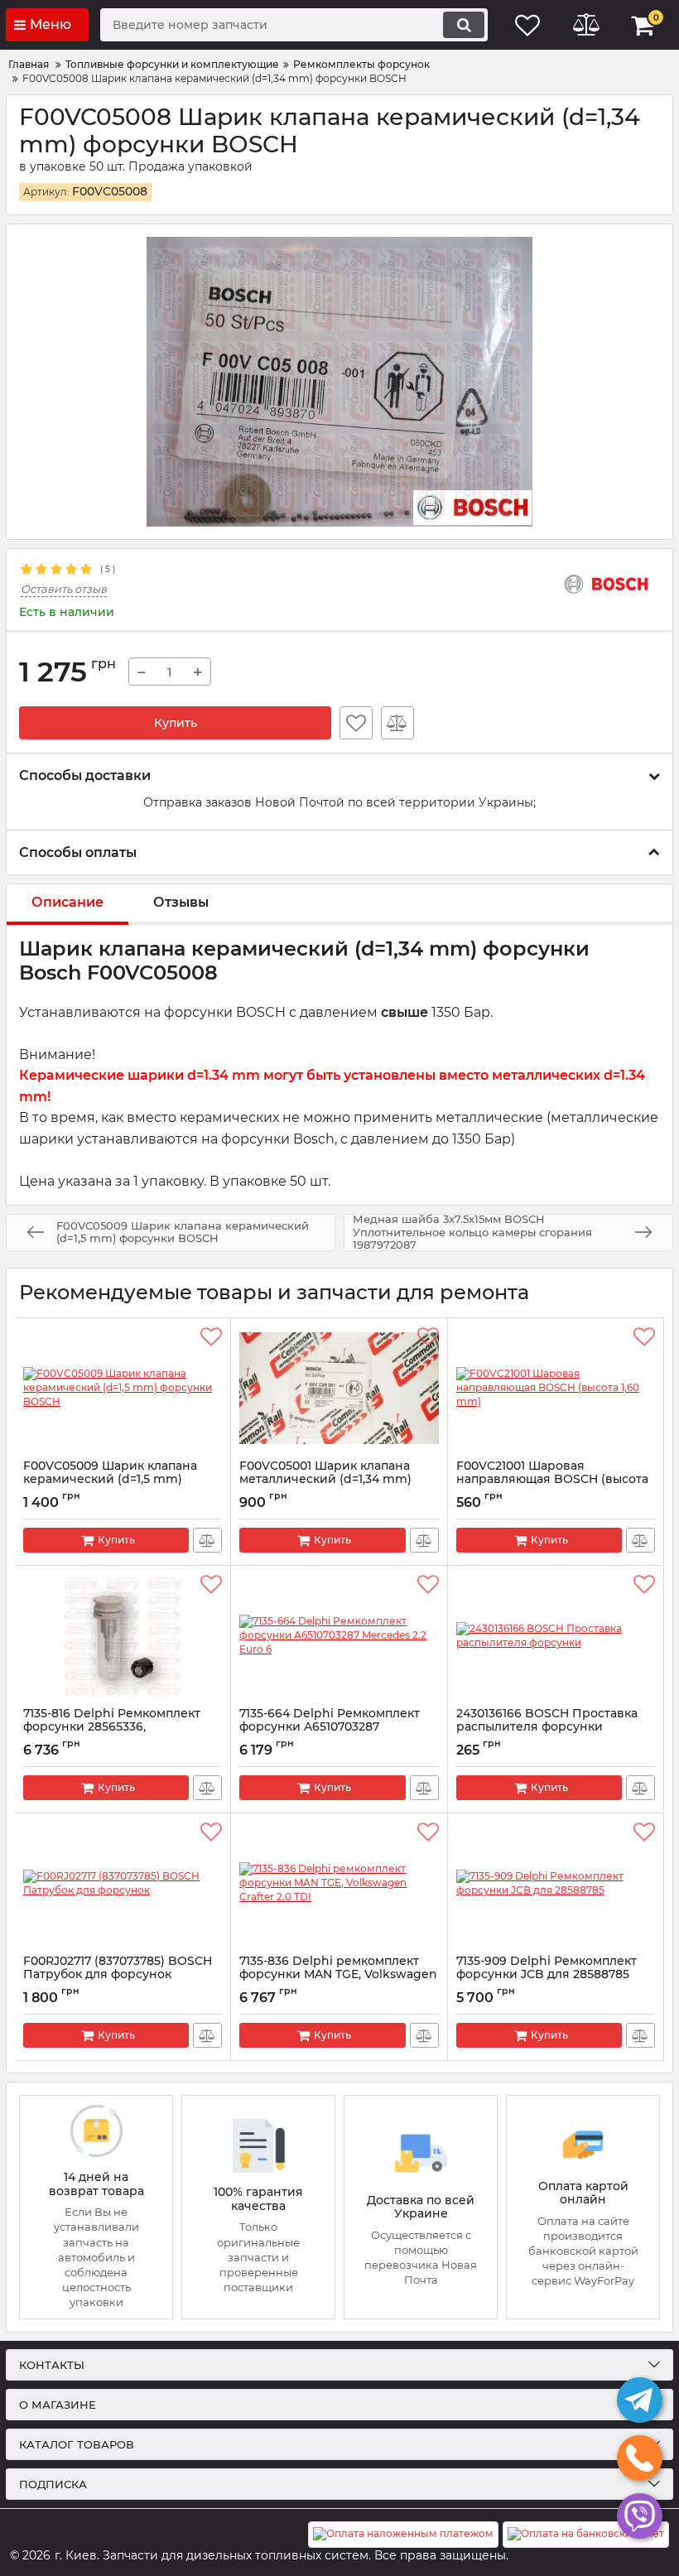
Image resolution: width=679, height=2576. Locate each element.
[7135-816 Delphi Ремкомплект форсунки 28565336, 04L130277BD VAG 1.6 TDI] (123, 1636)
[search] (464, 25)
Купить (176, 723)
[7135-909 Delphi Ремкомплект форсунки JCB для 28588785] (556, 1884)
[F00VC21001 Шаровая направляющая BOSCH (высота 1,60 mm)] (556, 1389)
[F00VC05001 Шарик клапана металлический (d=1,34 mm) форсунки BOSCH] (339, 1389)
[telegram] (640, 2400)
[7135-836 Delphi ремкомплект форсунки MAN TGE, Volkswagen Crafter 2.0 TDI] (339, 1884)
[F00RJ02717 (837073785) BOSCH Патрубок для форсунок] (123, 1884)
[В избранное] (356, 723)
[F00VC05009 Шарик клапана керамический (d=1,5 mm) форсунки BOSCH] (123, 1389)
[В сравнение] (397, 723)
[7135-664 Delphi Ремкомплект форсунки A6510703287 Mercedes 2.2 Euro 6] (339, 1636)
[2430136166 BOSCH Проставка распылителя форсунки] (556, 1636)
